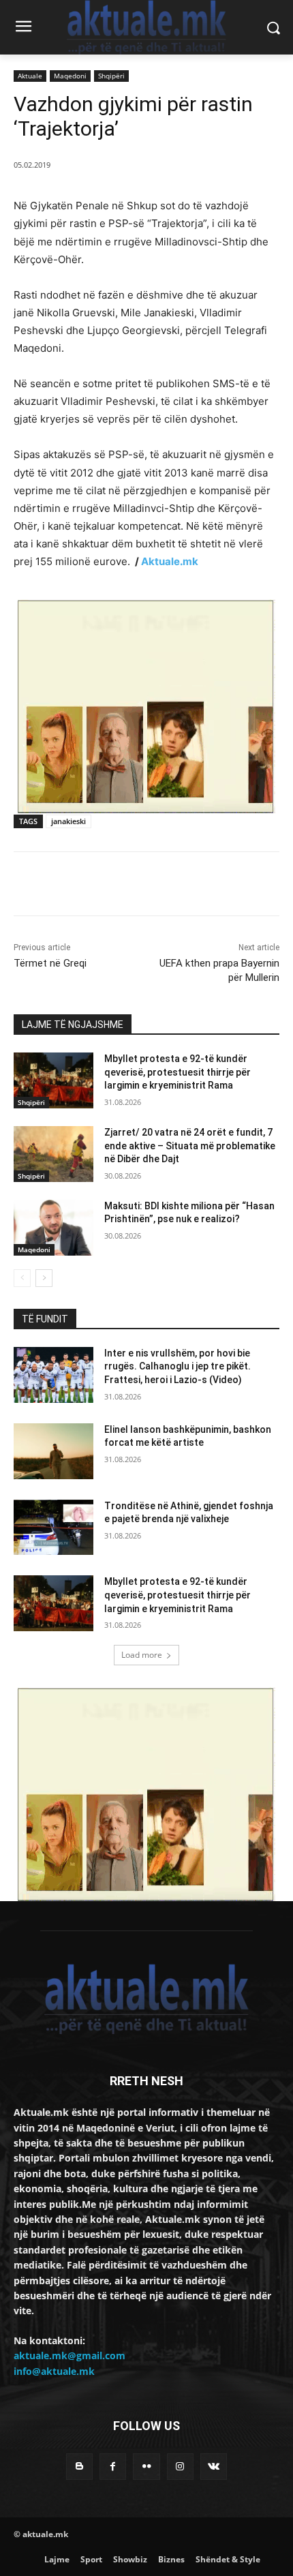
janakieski (68, 821)
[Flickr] (146, 2467)
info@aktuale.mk (54, 2371)
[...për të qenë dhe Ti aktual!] (146, 27)
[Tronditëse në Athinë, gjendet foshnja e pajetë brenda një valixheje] (53, 1528)
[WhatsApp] (164, 886)
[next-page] (44, 1278)
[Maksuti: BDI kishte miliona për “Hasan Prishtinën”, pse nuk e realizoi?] (53, 1228)
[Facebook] (70, 886)
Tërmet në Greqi (50, 963)
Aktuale (30, 76)
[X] (102, 886)
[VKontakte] (214, 2467)
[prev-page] (22, 1278)
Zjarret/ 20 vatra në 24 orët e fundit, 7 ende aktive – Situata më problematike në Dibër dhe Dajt (190, 1146)
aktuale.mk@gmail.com (70, 2355)
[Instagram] (180, 2467)
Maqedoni (70, 76)
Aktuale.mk (170, 561)
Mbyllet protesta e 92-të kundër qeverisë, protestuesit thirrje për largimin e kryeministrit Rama (178, 1072)
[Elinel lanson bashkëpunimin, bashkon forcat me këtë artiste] (53, 1451)
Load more (142, 1655)
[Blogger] (79, 2467)
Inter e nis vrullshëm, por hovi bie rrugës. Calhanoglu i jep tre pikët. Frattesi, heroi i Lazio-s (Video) (178, 1366)
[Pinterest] (133, 886)
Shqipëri (111, 76)
